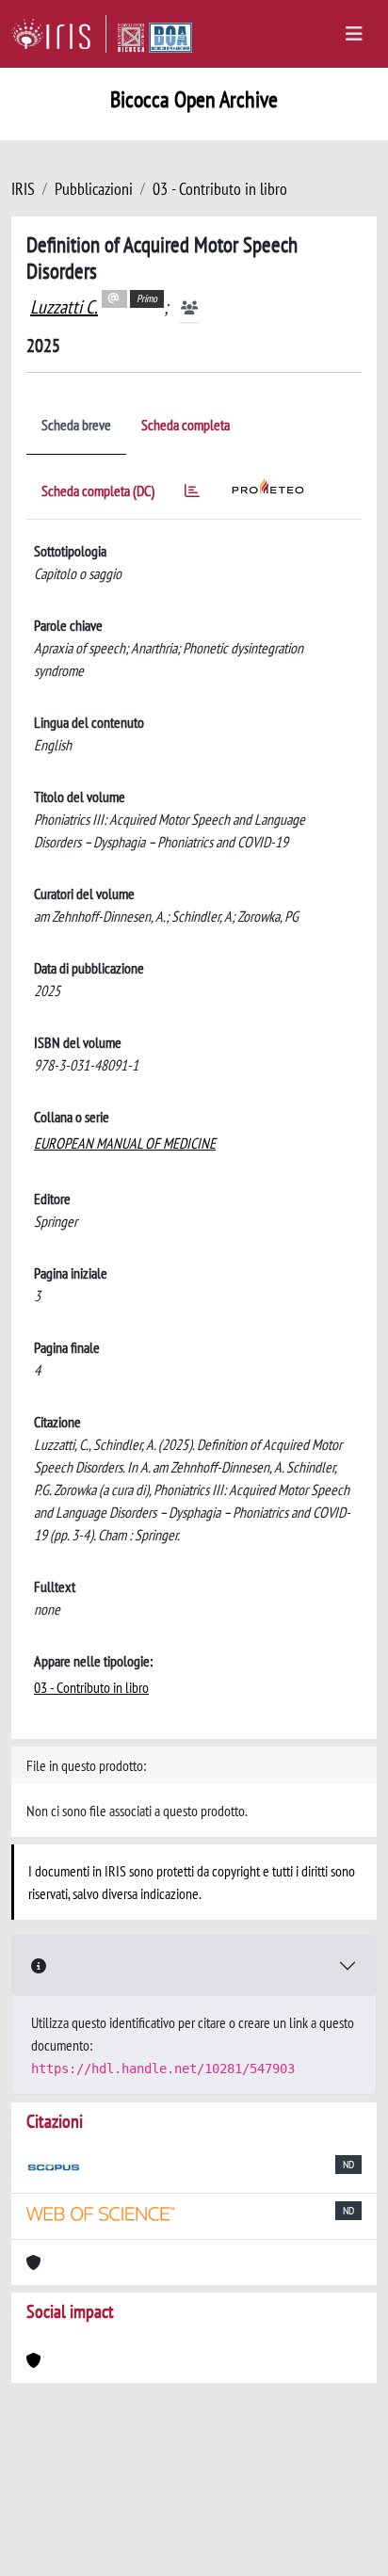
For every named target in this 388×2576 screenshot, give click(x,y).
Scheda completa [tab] (186, 425)
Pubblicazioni (94, 189)
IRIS (23, 189)
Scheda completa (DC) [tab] (98, 491)
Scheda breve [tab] (76, 425)
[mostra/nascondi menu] (354, 34)
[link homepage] (59, 34)
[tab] (192, 494)
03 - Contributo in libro (220, 189)
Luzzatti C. (64, 307)
